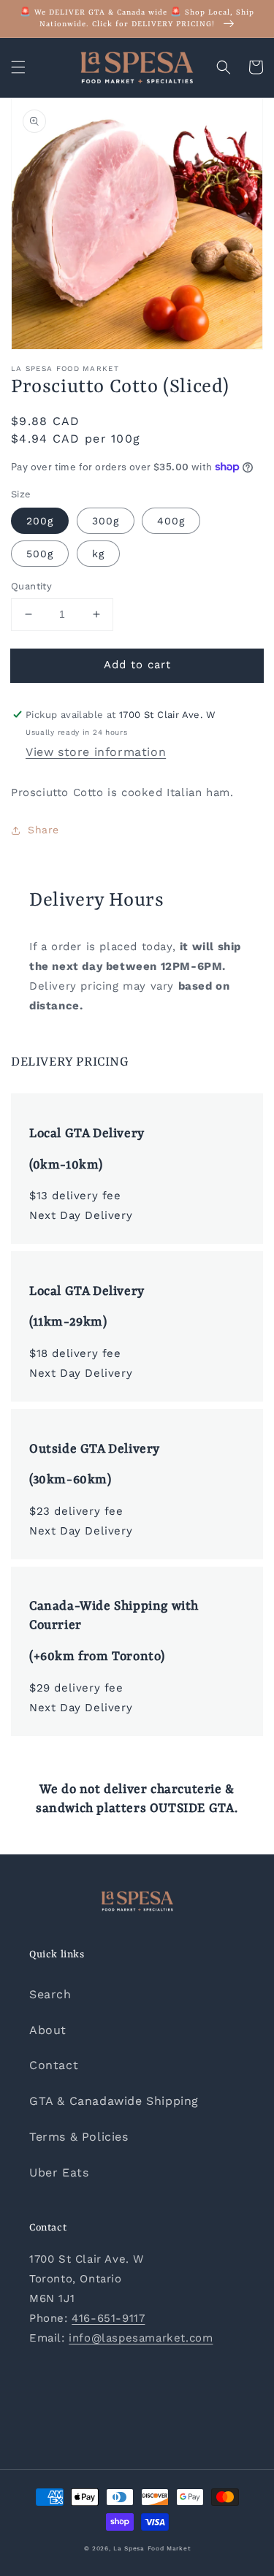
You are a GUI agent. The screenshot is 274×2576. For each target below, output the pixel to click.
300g (106, 521)
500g (40, 554)
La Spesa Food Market (152, 2548)
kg (98, 554)
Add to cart (137, 665)
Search (50, 1994)
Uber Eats (59, 2172)
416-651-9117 (108, 2318)
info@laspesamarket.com (141, 2338)
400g (171, 521)
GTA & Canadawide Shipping (114, 2101)
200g (40, 521)
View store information (96, 752)
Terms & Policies (79, 2137)
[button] (18, 67)
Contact (54, 2065)
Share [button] (43, 830)
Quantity (31, 586)
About (48, 2030)
